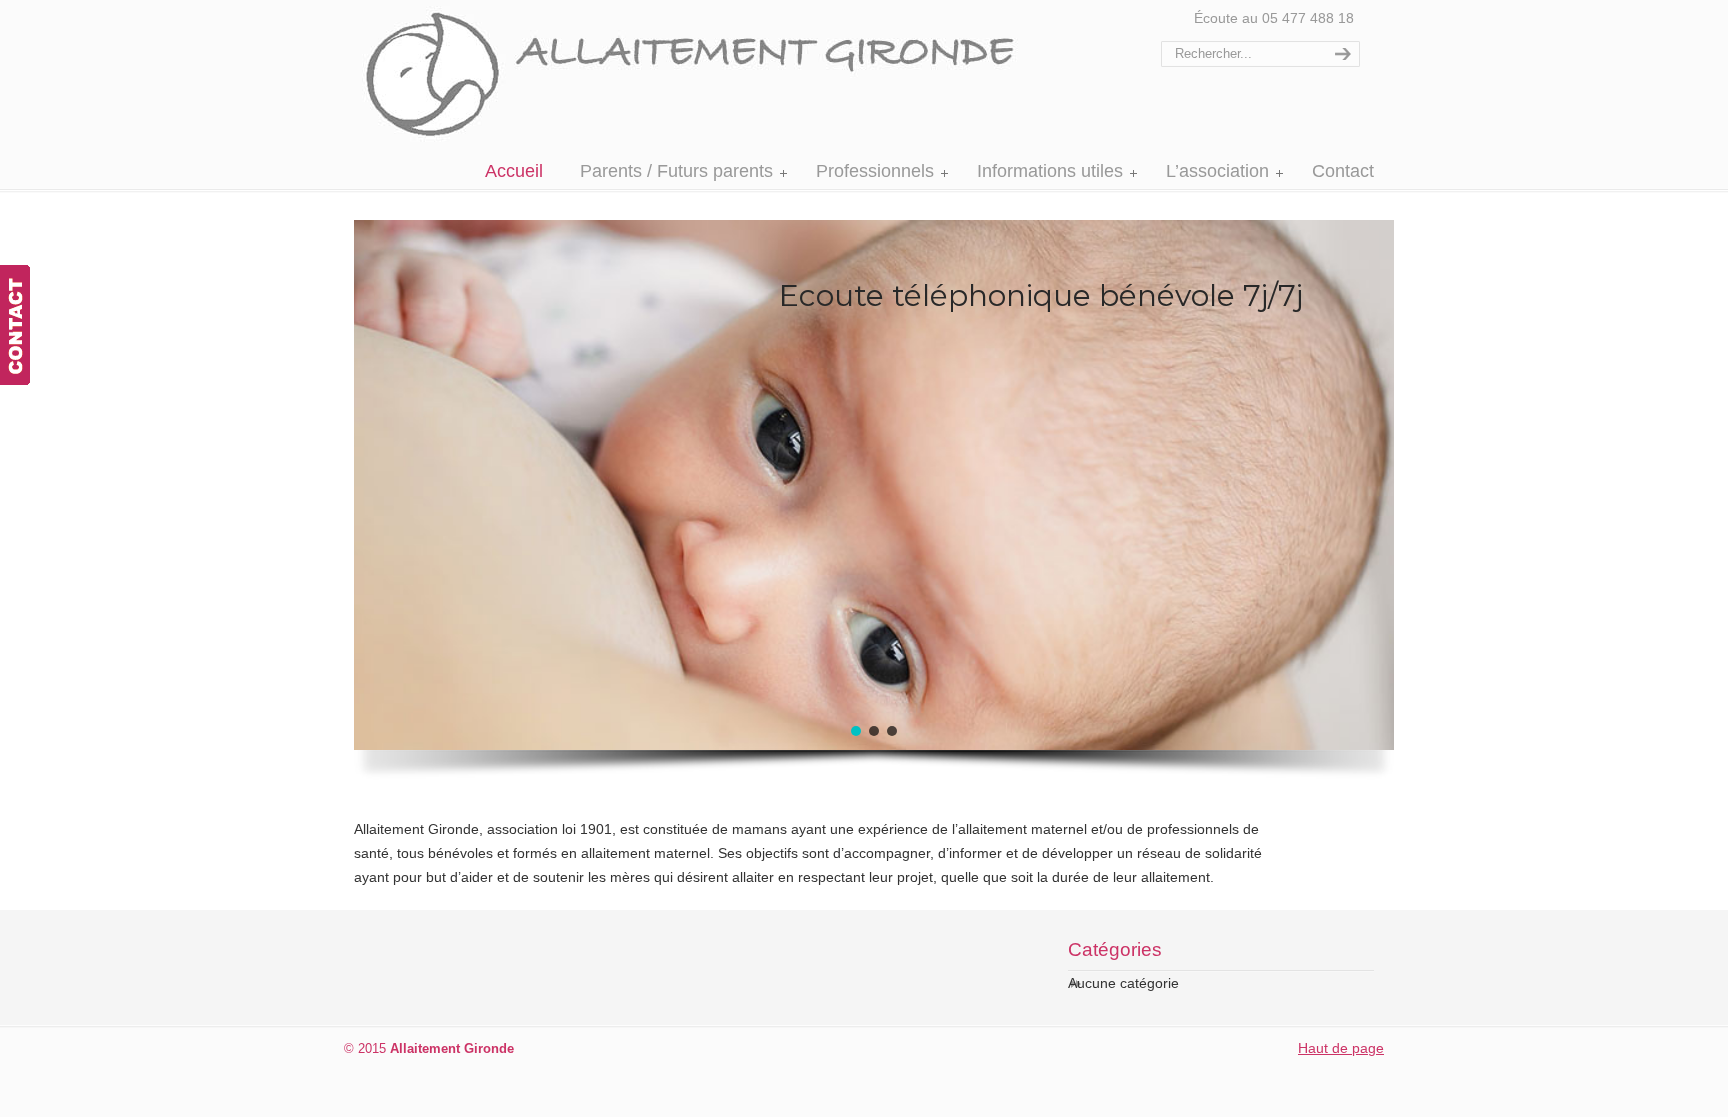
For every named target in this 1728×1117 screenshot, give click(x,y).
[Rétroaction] (15, 325)
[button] (856, 731)
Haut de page (1341, 1048)
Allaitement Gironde (711, 74)
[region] (814, 508)
